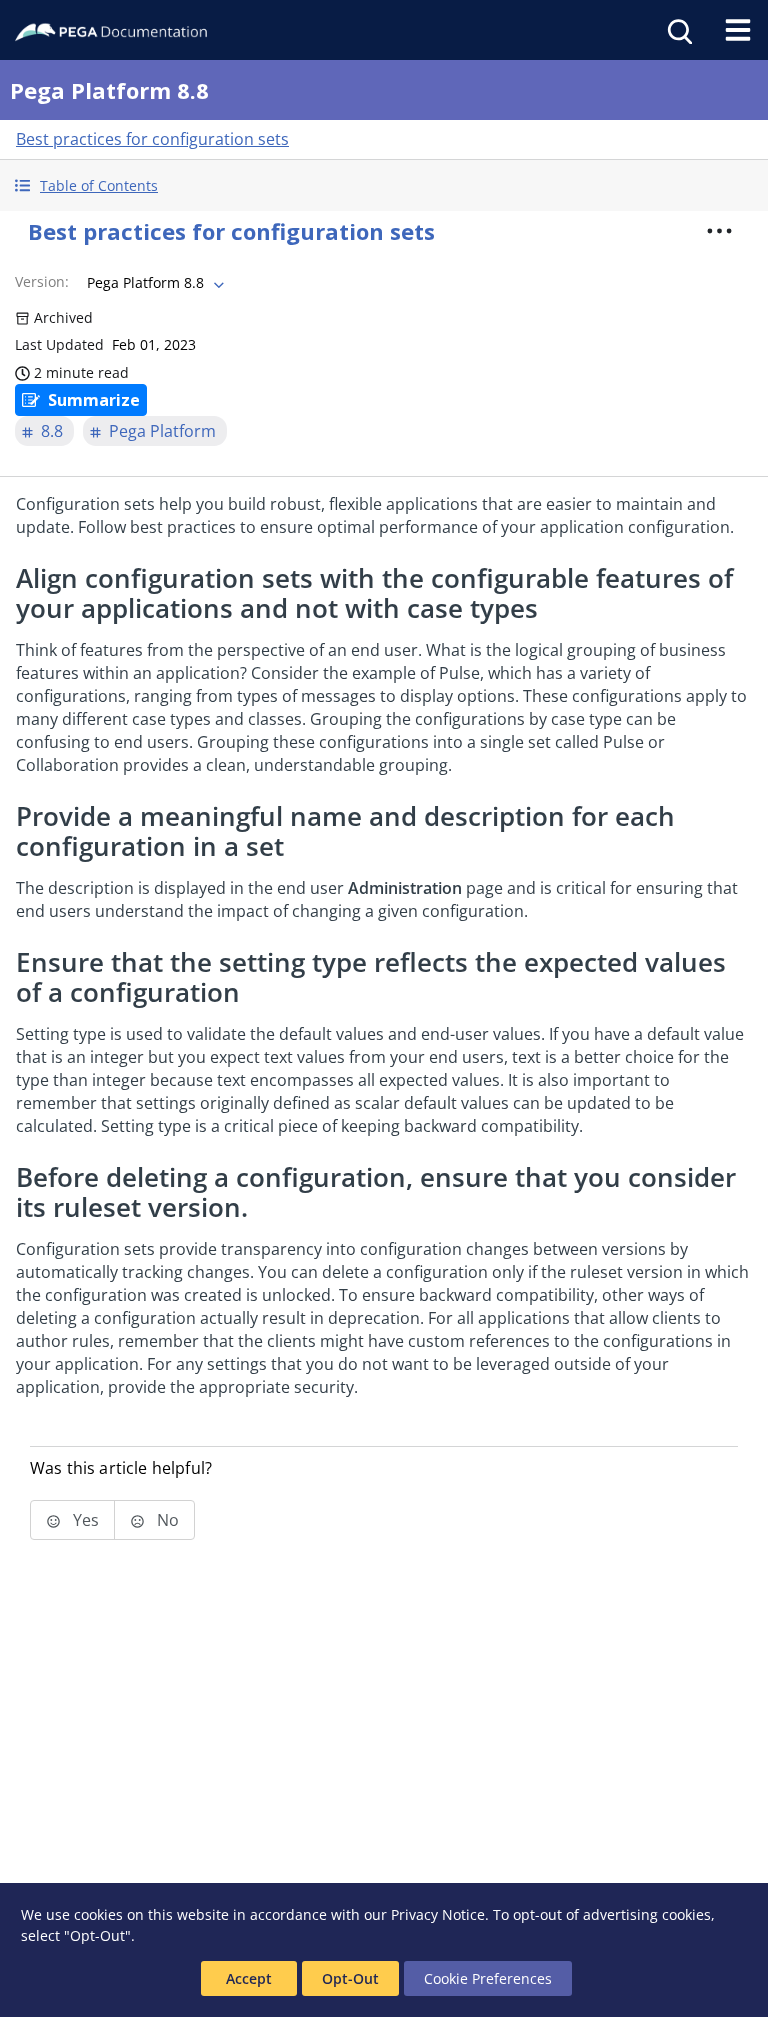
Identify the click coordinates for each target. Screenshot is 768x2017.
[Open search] (678, 30)
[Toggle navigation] (738, 30)
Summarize (94, 400)
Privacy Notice (438, 1914)
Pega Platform (162, 431)
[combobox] (153, 283)
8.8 (52, 431)
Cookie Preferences (488, 1978)
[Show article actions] (720, 231)
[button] (384, 185)
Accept (249, 1978)
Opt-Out (350, 1978)
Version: (42, 281)
